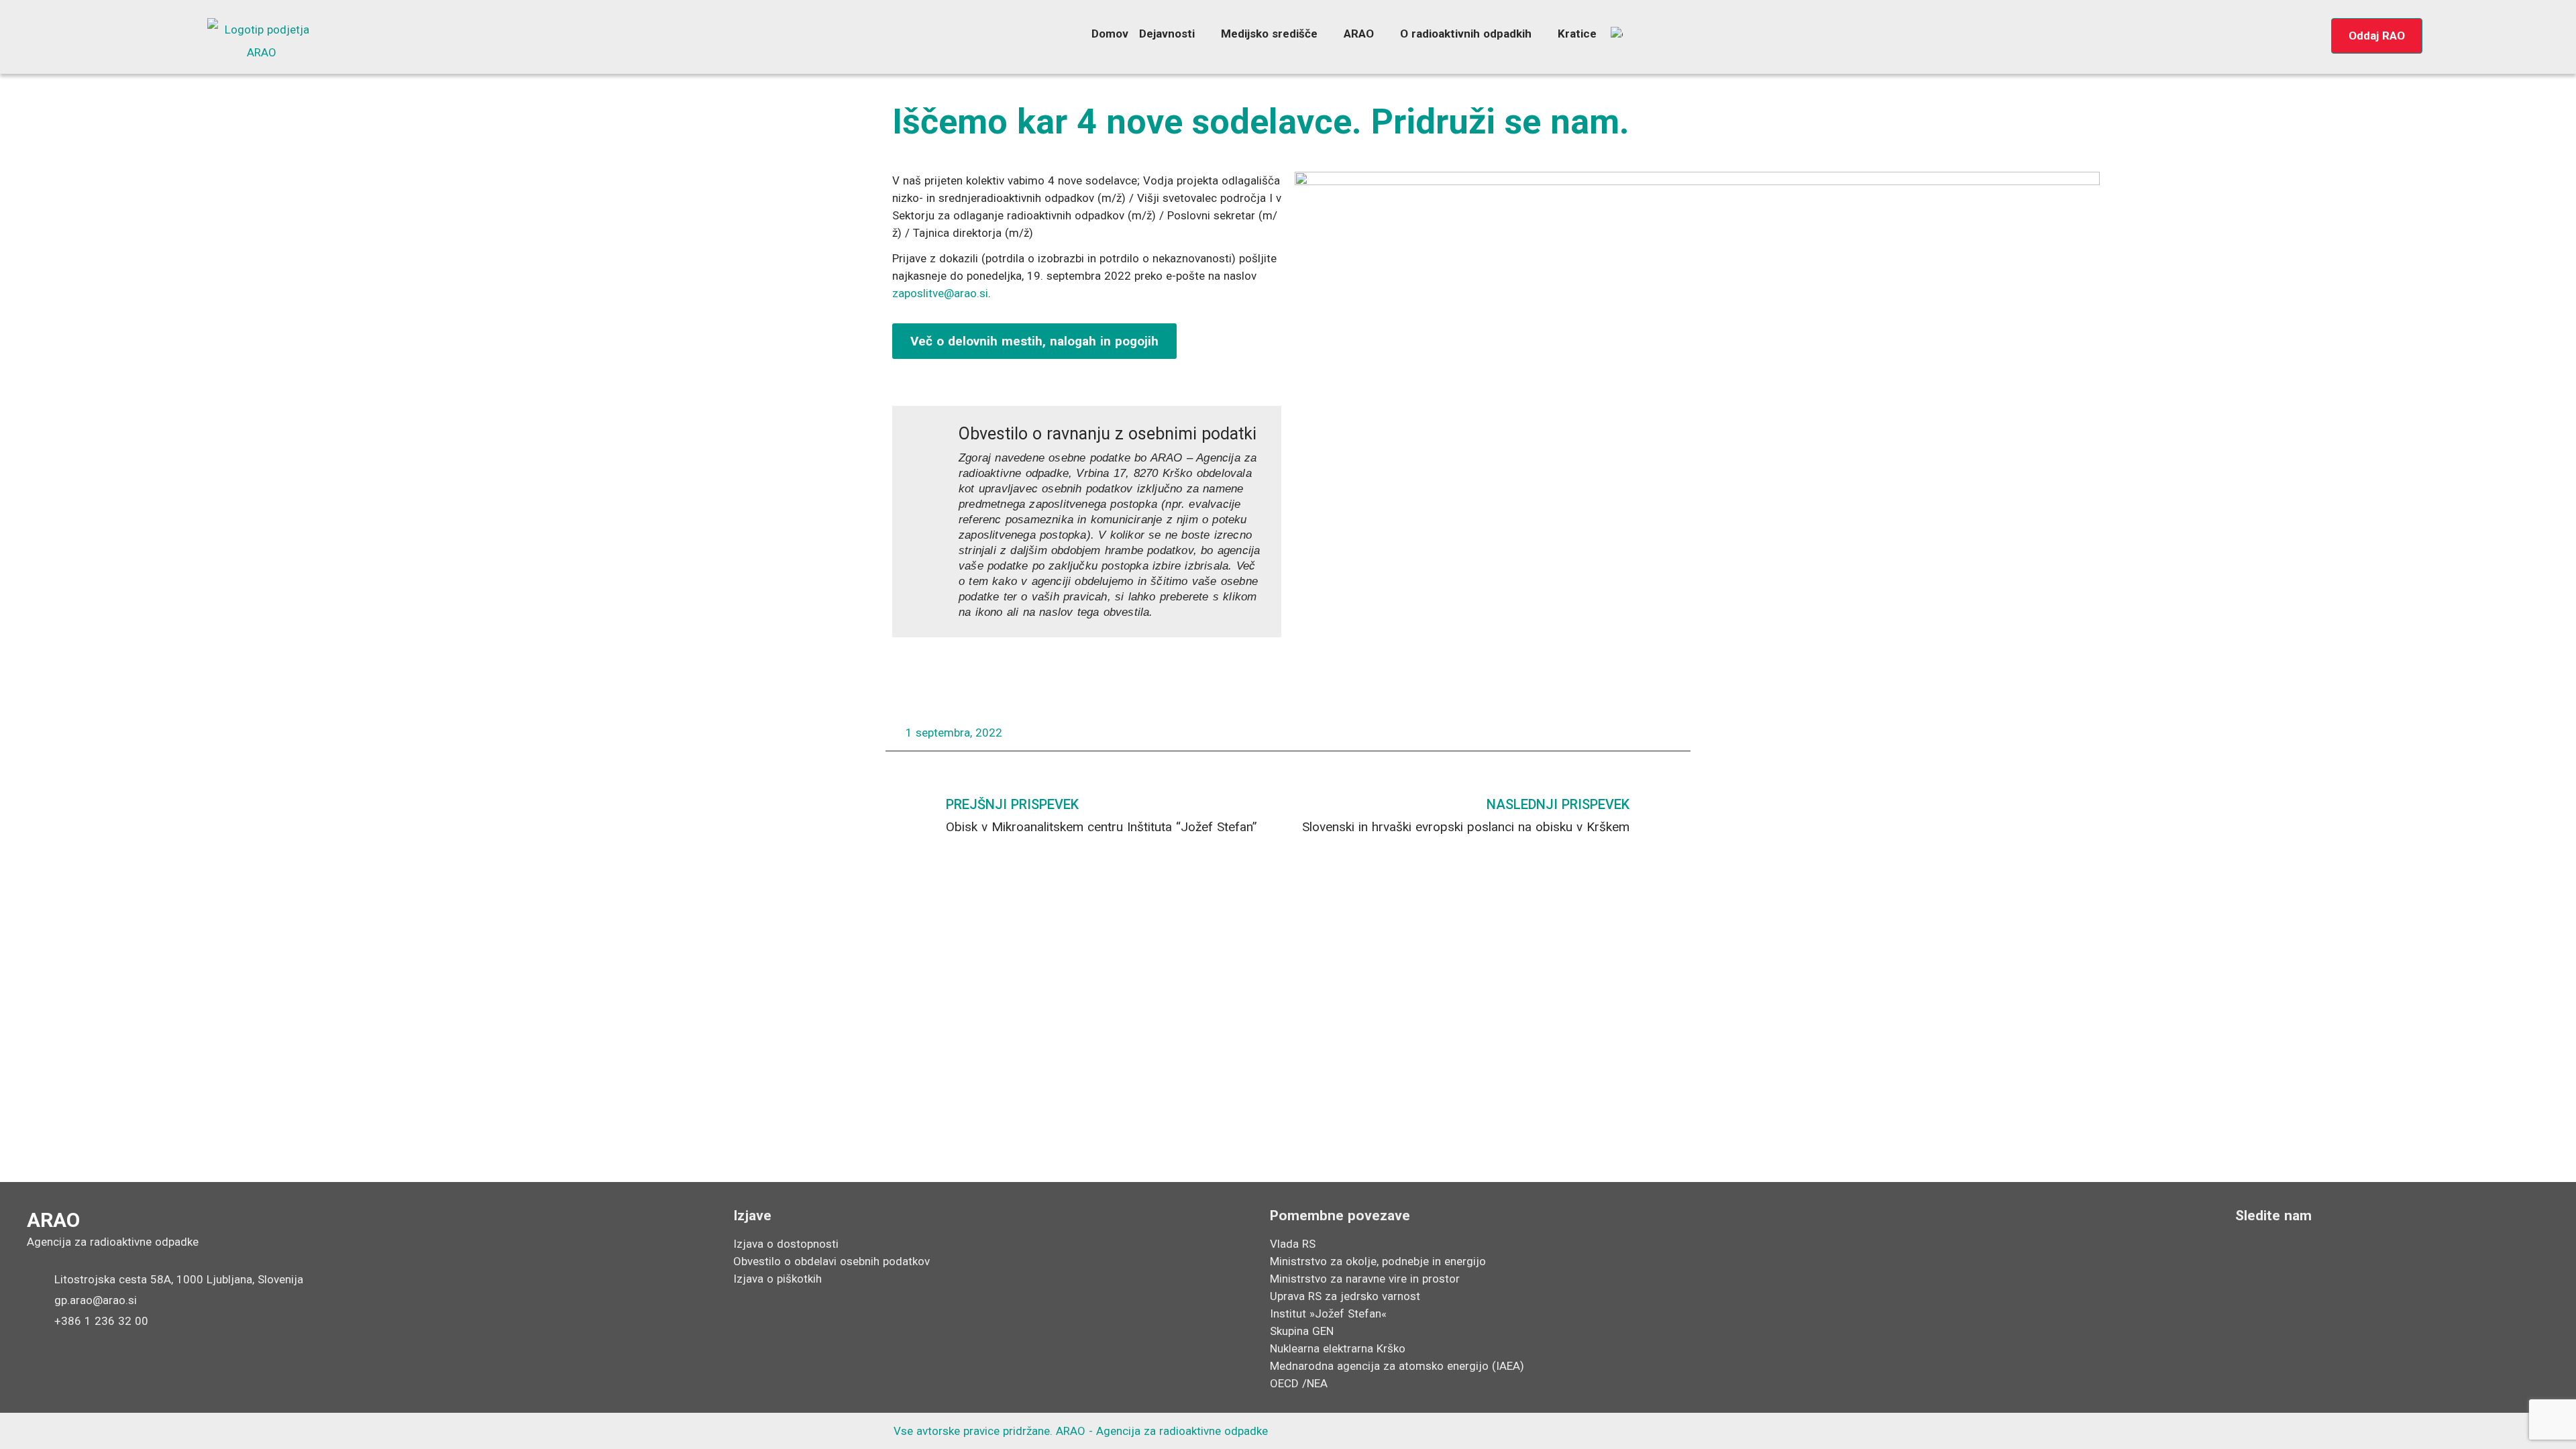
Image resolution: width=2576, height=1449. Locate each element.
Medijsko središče (1269, 34)
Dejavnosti (1167, 34)
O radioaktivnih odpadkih (1466, 34)
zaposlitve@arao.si (940, 293)
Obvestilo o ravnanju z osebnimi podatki (1108, 434)
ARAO (1359, 34)
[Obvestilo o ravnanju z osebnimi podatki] (926, 440)
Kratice (1577, 34)
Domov (1110, 34)
